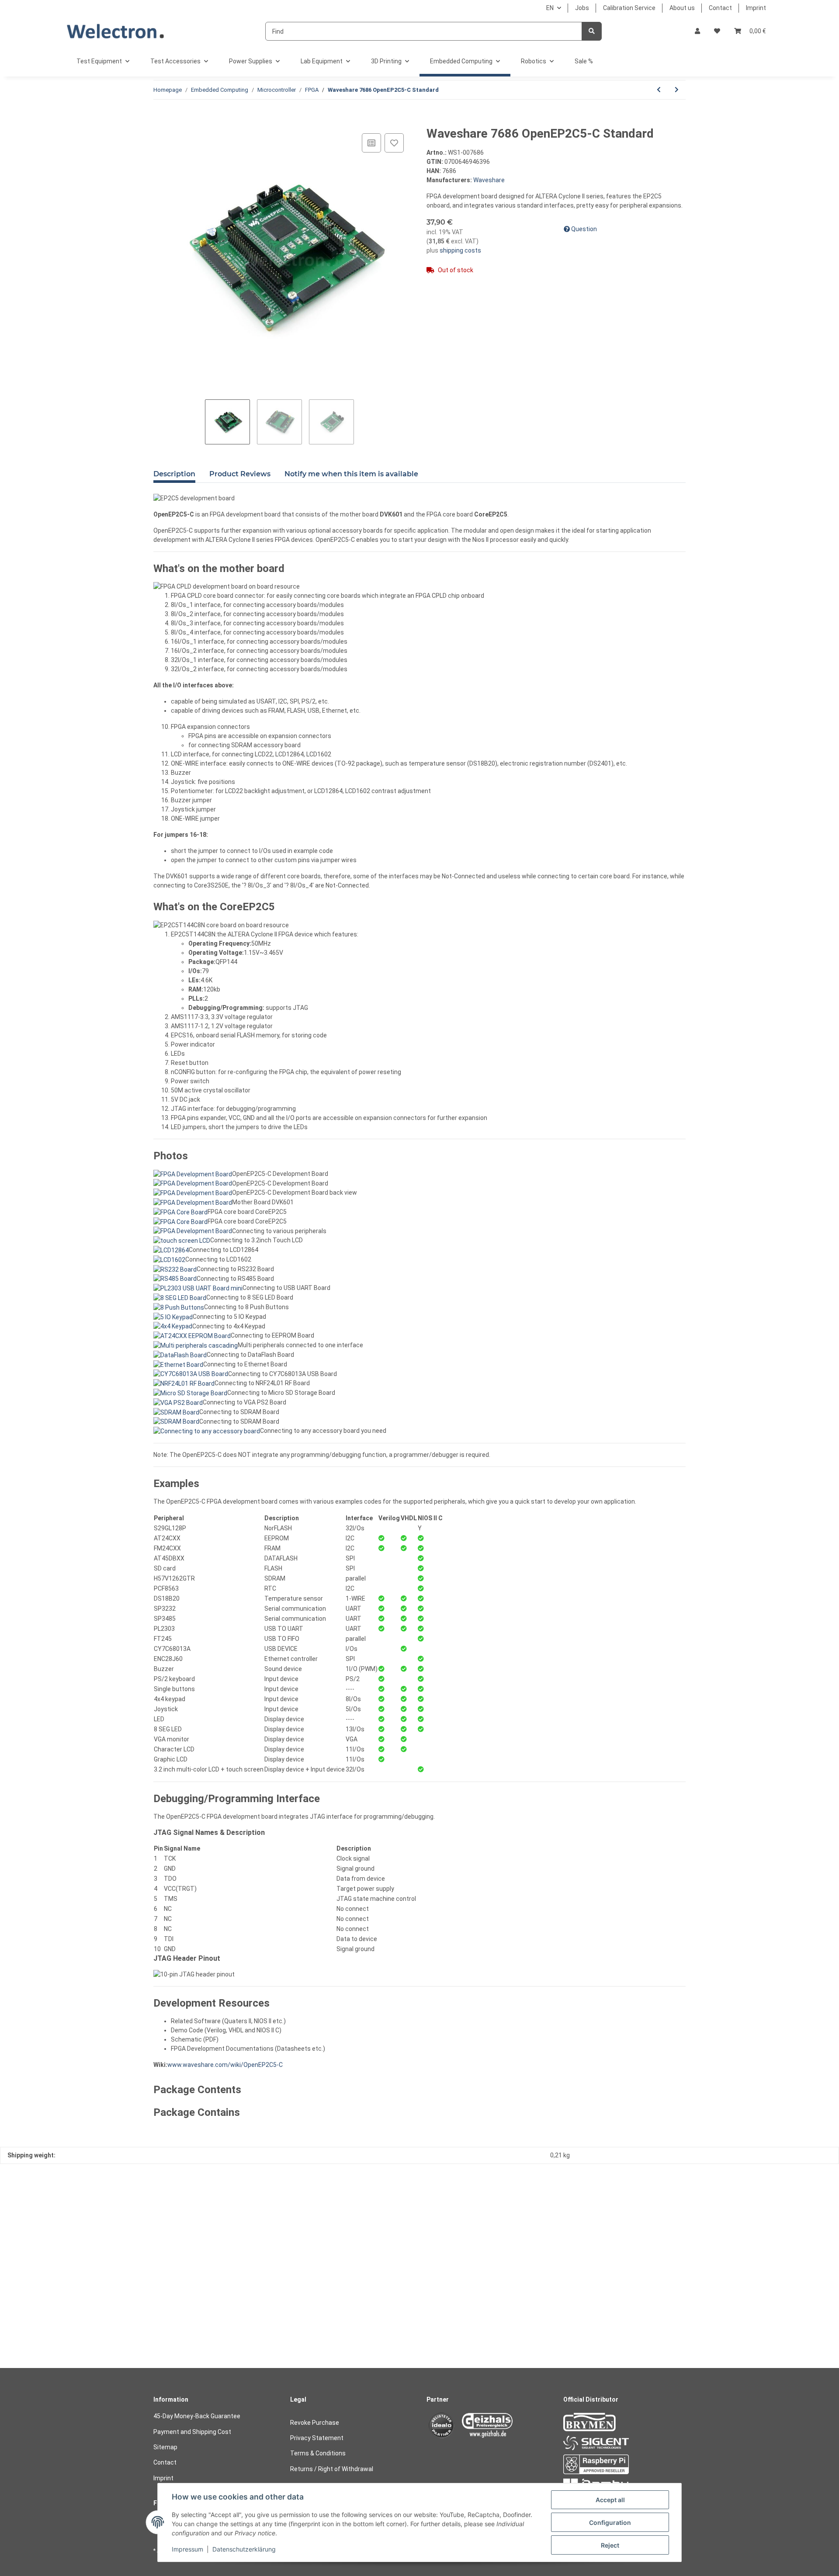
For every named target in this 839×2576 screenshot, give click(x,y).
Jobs (582, 8)
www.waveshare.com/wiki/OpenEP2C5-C (225, 2065)
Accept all (610, 2500)
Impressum (187, 2549)
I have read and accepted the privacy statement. (90, 2286)
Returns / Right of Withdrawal (332, 2469)
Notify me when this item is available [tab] (351, 474)
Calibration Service (629, 8)
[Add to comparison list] (371, 143)
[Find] (592, 31)
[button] (697, 31)
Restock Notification (38, 2337)
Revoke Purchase (315, 2423)
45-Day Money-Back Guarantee (197, 2416)
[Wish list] (717, 31)
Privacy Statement (317, 2438)
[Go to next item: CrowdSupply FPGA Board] (677, 90)
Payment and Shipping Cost (192, 2432)
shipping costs (460, 250)
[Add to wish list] (394, 143)
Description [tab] (174, 474)
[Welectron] (116, 31)
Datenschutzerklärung (244, 2549)
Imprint (756, 8)
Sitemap (165, 2447)
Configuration (610, 2522)
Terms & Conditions (318, 2453)
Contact (720, 8)
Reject (610, 2545)
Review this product (36, 2196)
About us (682, 8)
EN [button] (550, 8)
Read (159, 2286)
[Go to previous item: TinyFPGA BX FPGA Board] (659, 90)
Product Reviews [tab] (240, 474)
